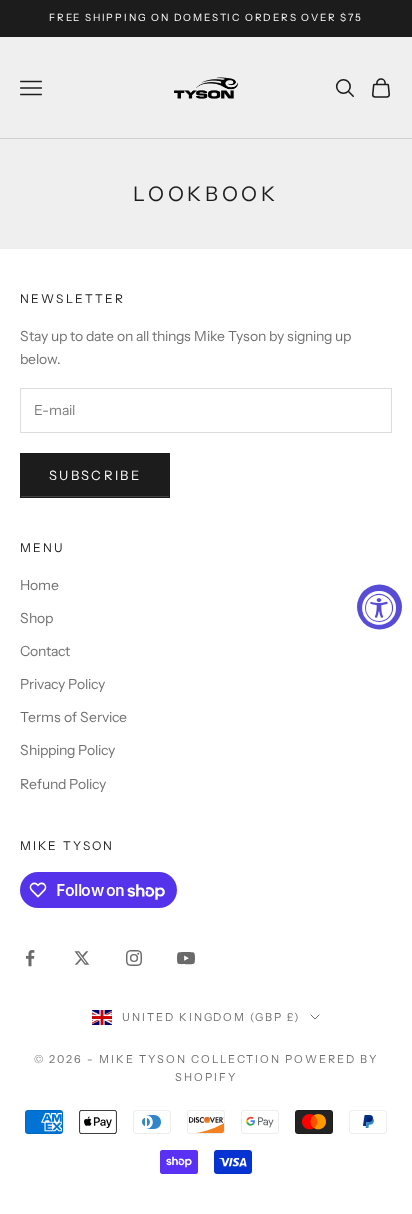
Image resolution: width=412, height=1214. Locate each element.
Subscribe (95, 475)
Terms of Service (73, 717)
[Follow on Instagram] (134, 958)
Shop (36, 618)
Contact (45, 651)
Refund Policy (63, 784)
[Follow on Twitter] (82, 958)
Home (39, 585)
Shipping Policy (67, 750)
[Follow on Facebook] (30, 958)
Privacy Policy (62, 684)
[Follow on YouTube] (186, 958)
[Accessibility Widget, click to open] (379, 607)
